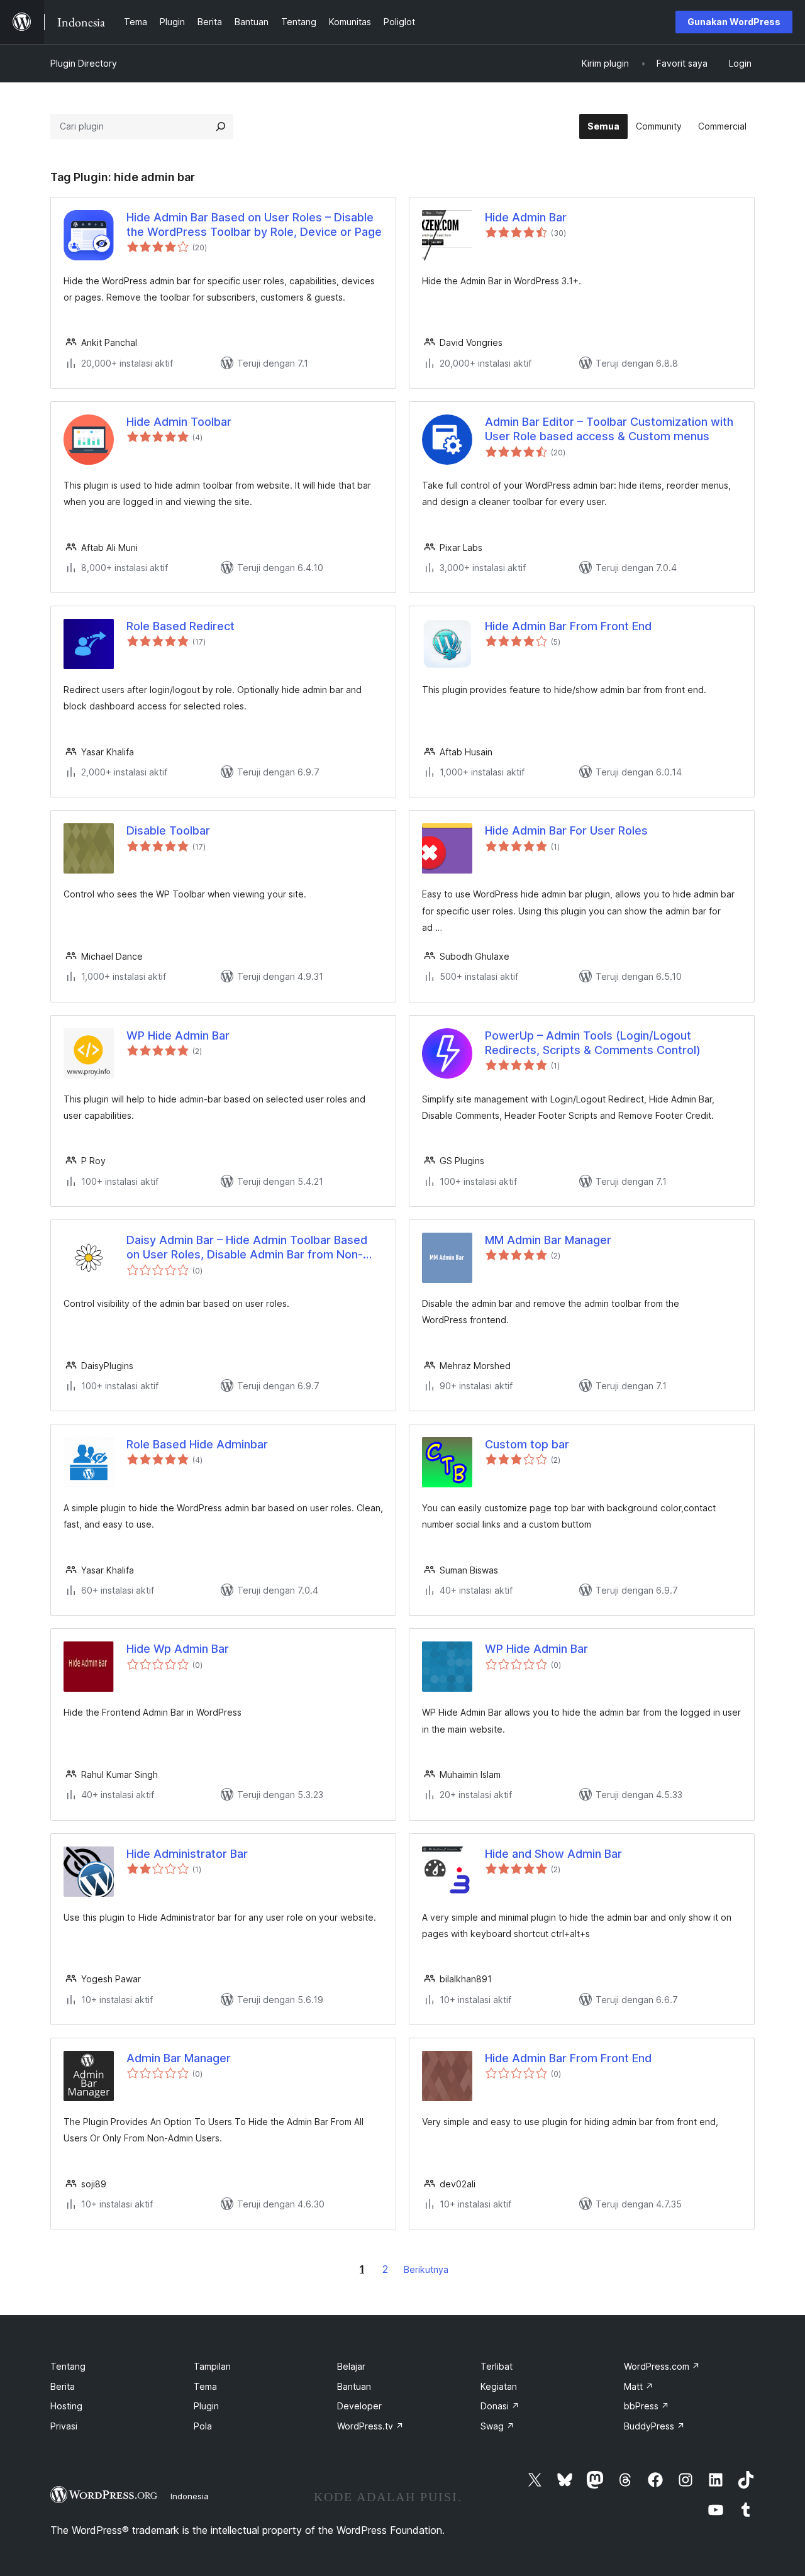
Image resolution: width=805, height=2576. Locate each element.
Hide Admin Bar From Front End (568, 626)
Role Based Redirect (180, 626)
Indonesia (190, 2496)
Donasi (500, 2406)
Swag (497, 2426)
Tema (205, 2386)
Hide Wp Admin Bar (178, 1649)
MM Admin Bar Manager (548, 1240)
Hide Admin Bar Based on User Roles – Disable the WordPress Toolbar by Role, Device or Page (254, 225)
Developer (359, 2406)
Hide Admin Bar (526, 217)
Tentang (68, 2366)
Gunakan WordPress (734, 22)
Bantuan (354, 2386)
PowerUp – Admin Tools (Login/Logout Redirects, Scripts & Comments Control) (593, 1043)
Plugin (206, 2406)
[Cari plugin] (221, 126)
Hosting (66, 2406)
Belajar (351, 2366)
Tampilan (212, 2366)
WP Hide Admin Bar (178, 1035)
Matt (639, 2386)
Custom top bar (527, 1444)
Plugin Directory (84, 63)
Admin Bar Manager (179, 2058)
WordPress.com (662, 2366)
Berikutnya (426, 2269)
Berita (63, 2386)
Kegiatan (499, 2386)
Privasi (64, 2426)
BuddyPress (654, 2426)
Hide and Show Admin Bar (553, 1854)
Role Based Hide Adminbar (197, 1444)
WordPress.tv (370, 2426)
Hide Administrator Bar (187, 1854)
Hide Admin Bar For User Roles (566, 830)
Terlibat (497, 2366)
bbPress (647, 2406)
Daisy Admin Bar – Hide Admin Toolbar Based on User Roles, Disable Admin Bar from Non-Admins (247, 1248)
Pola (203, 2426)
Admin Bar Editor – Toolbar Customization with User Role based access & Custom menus (609, 429)
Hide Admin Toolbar (179, 422)
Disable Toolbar (168, 830)
